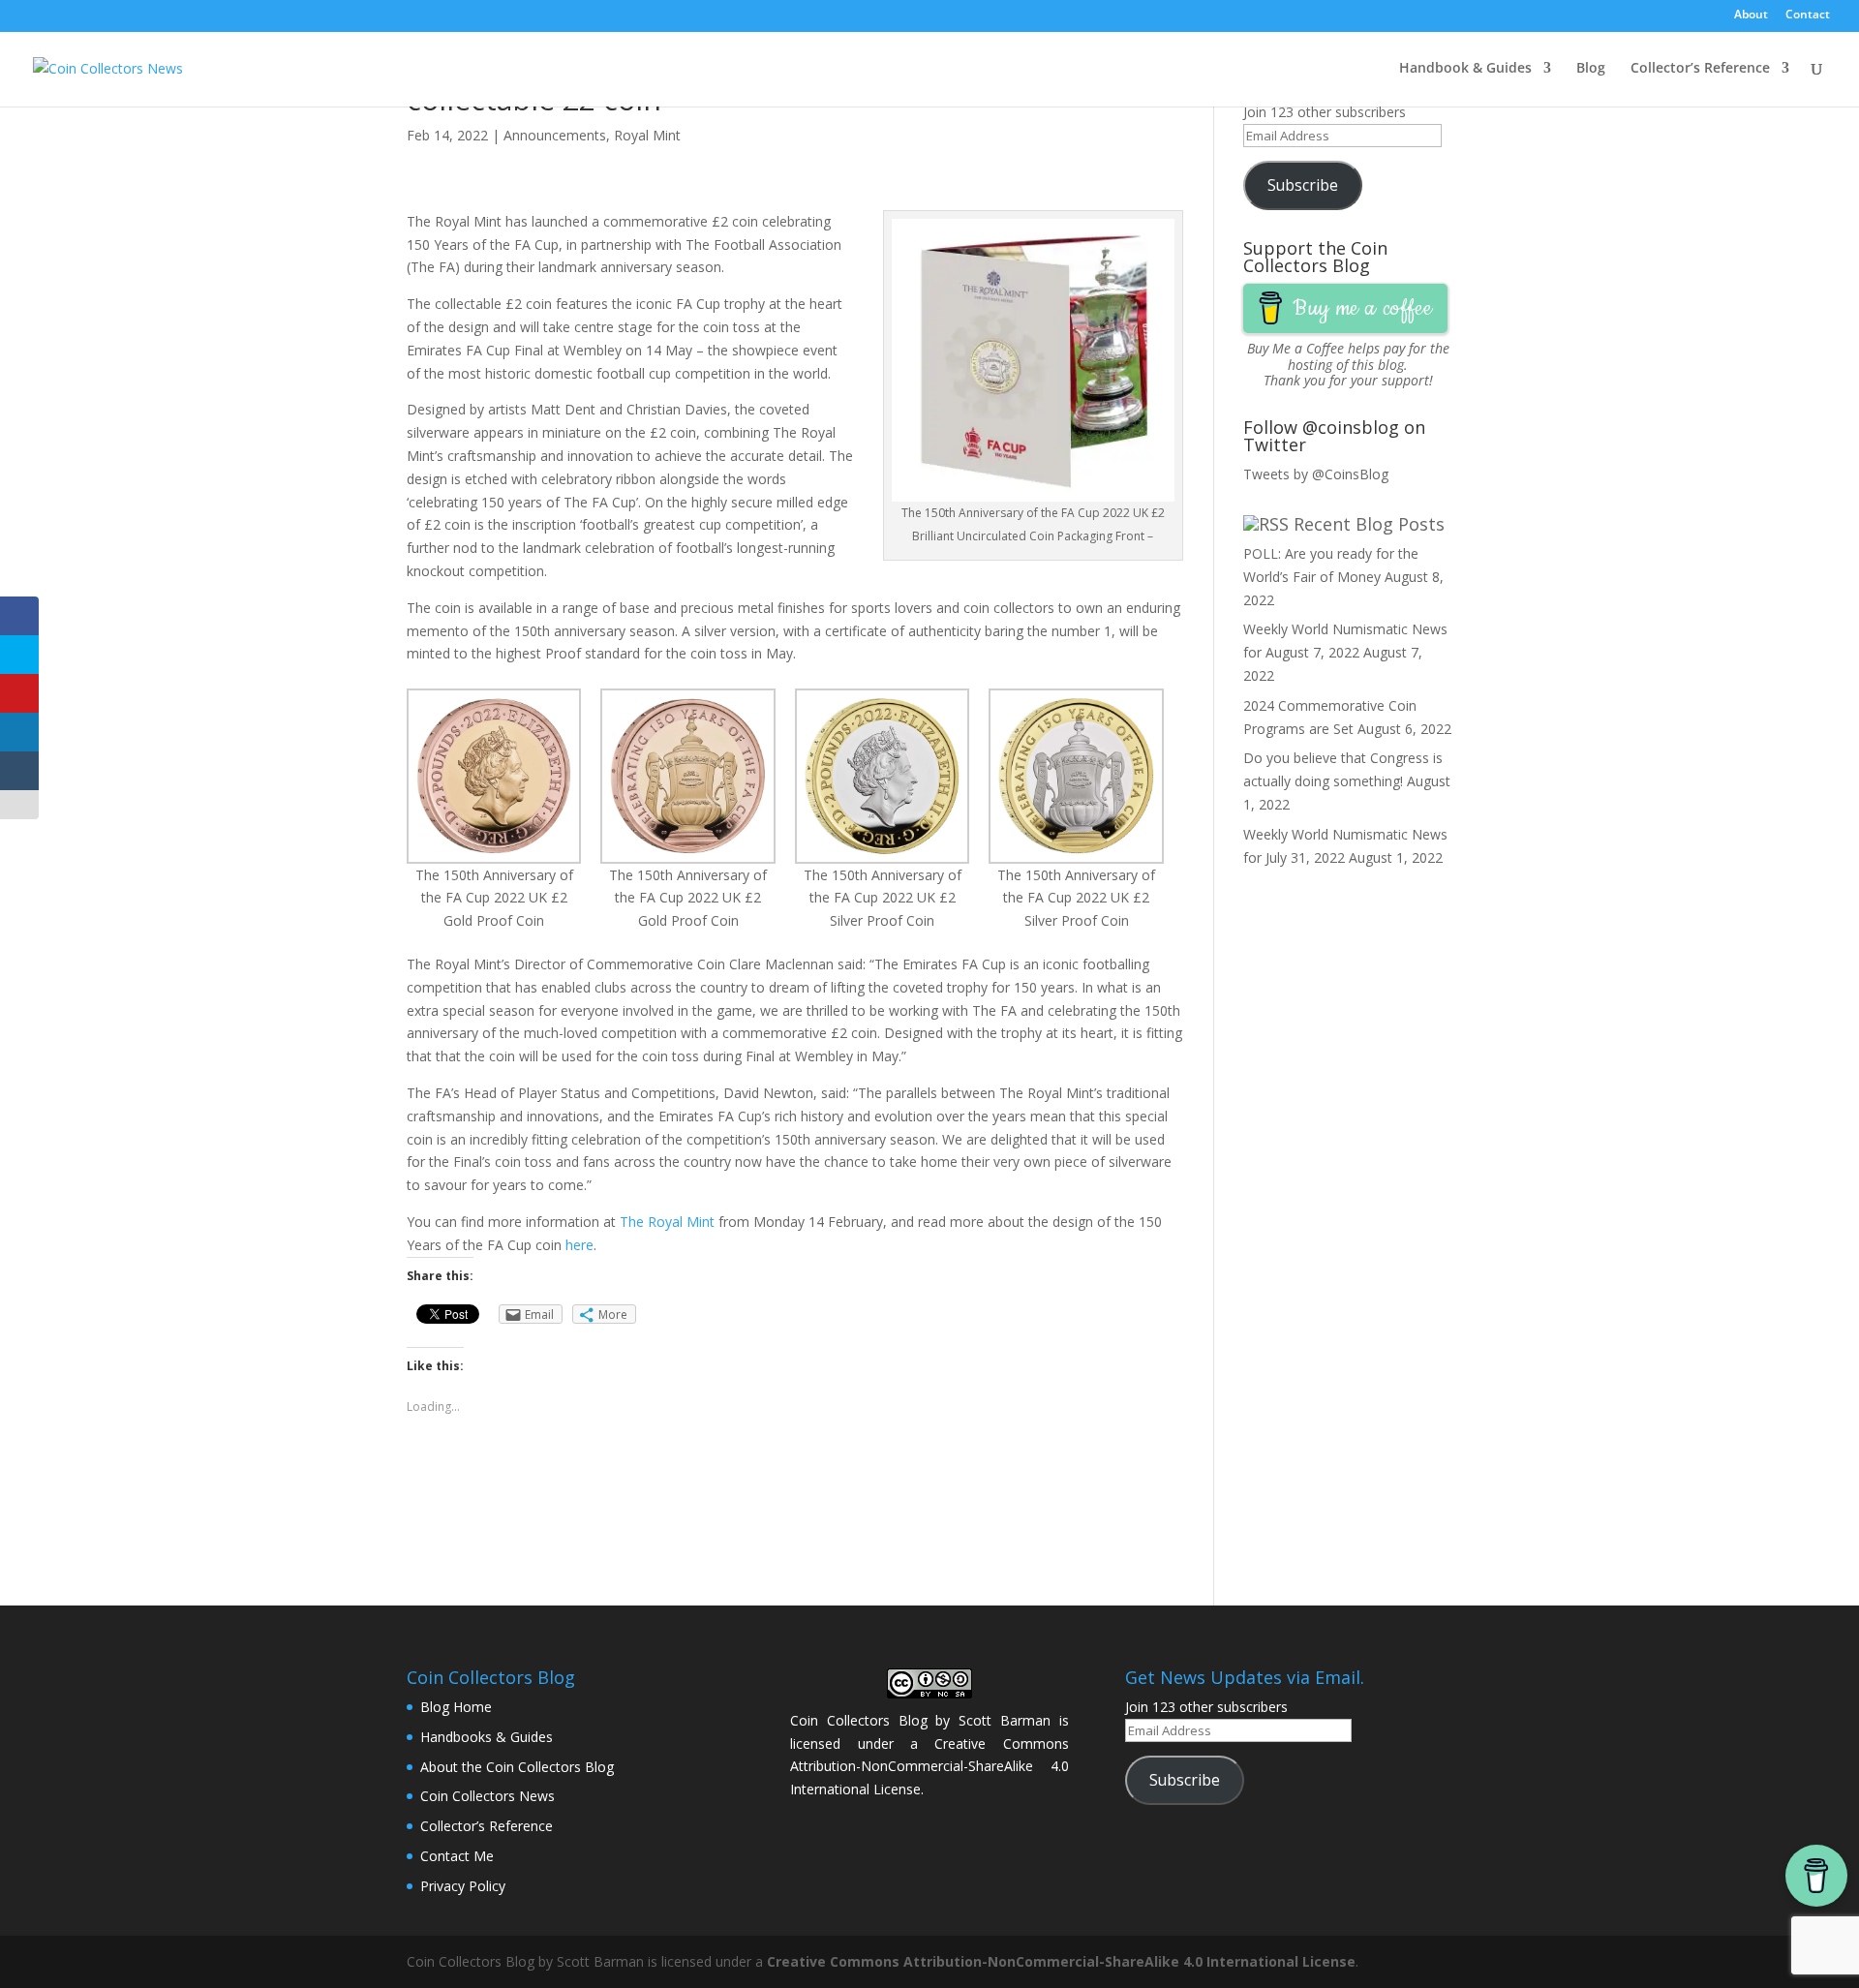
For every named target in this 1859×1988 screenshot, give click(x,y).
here (579, 1245)
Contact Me (457, 1856)
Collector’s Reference (1700, 69)
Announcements (555, 135)
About (1751, 15)
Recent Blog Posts (1369, 524)
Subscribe (1303, 185)
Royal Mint (647, 135)
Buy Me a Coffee (1295, 348)
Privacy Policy (463, 1886)
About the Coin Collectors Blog (517, 1767)
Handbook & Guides (1465, 69)
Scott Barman (1005, 1720)
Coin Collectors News (488, 1796)
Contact (1808, 15)
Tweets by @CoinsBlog (1316, 474)
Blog (1591, 69)
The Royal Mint (667, 1222)
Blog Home (456, 1707)
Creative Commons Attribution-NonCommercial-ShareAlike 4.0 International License (929, 1767)
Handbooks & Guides (487, 1737)
